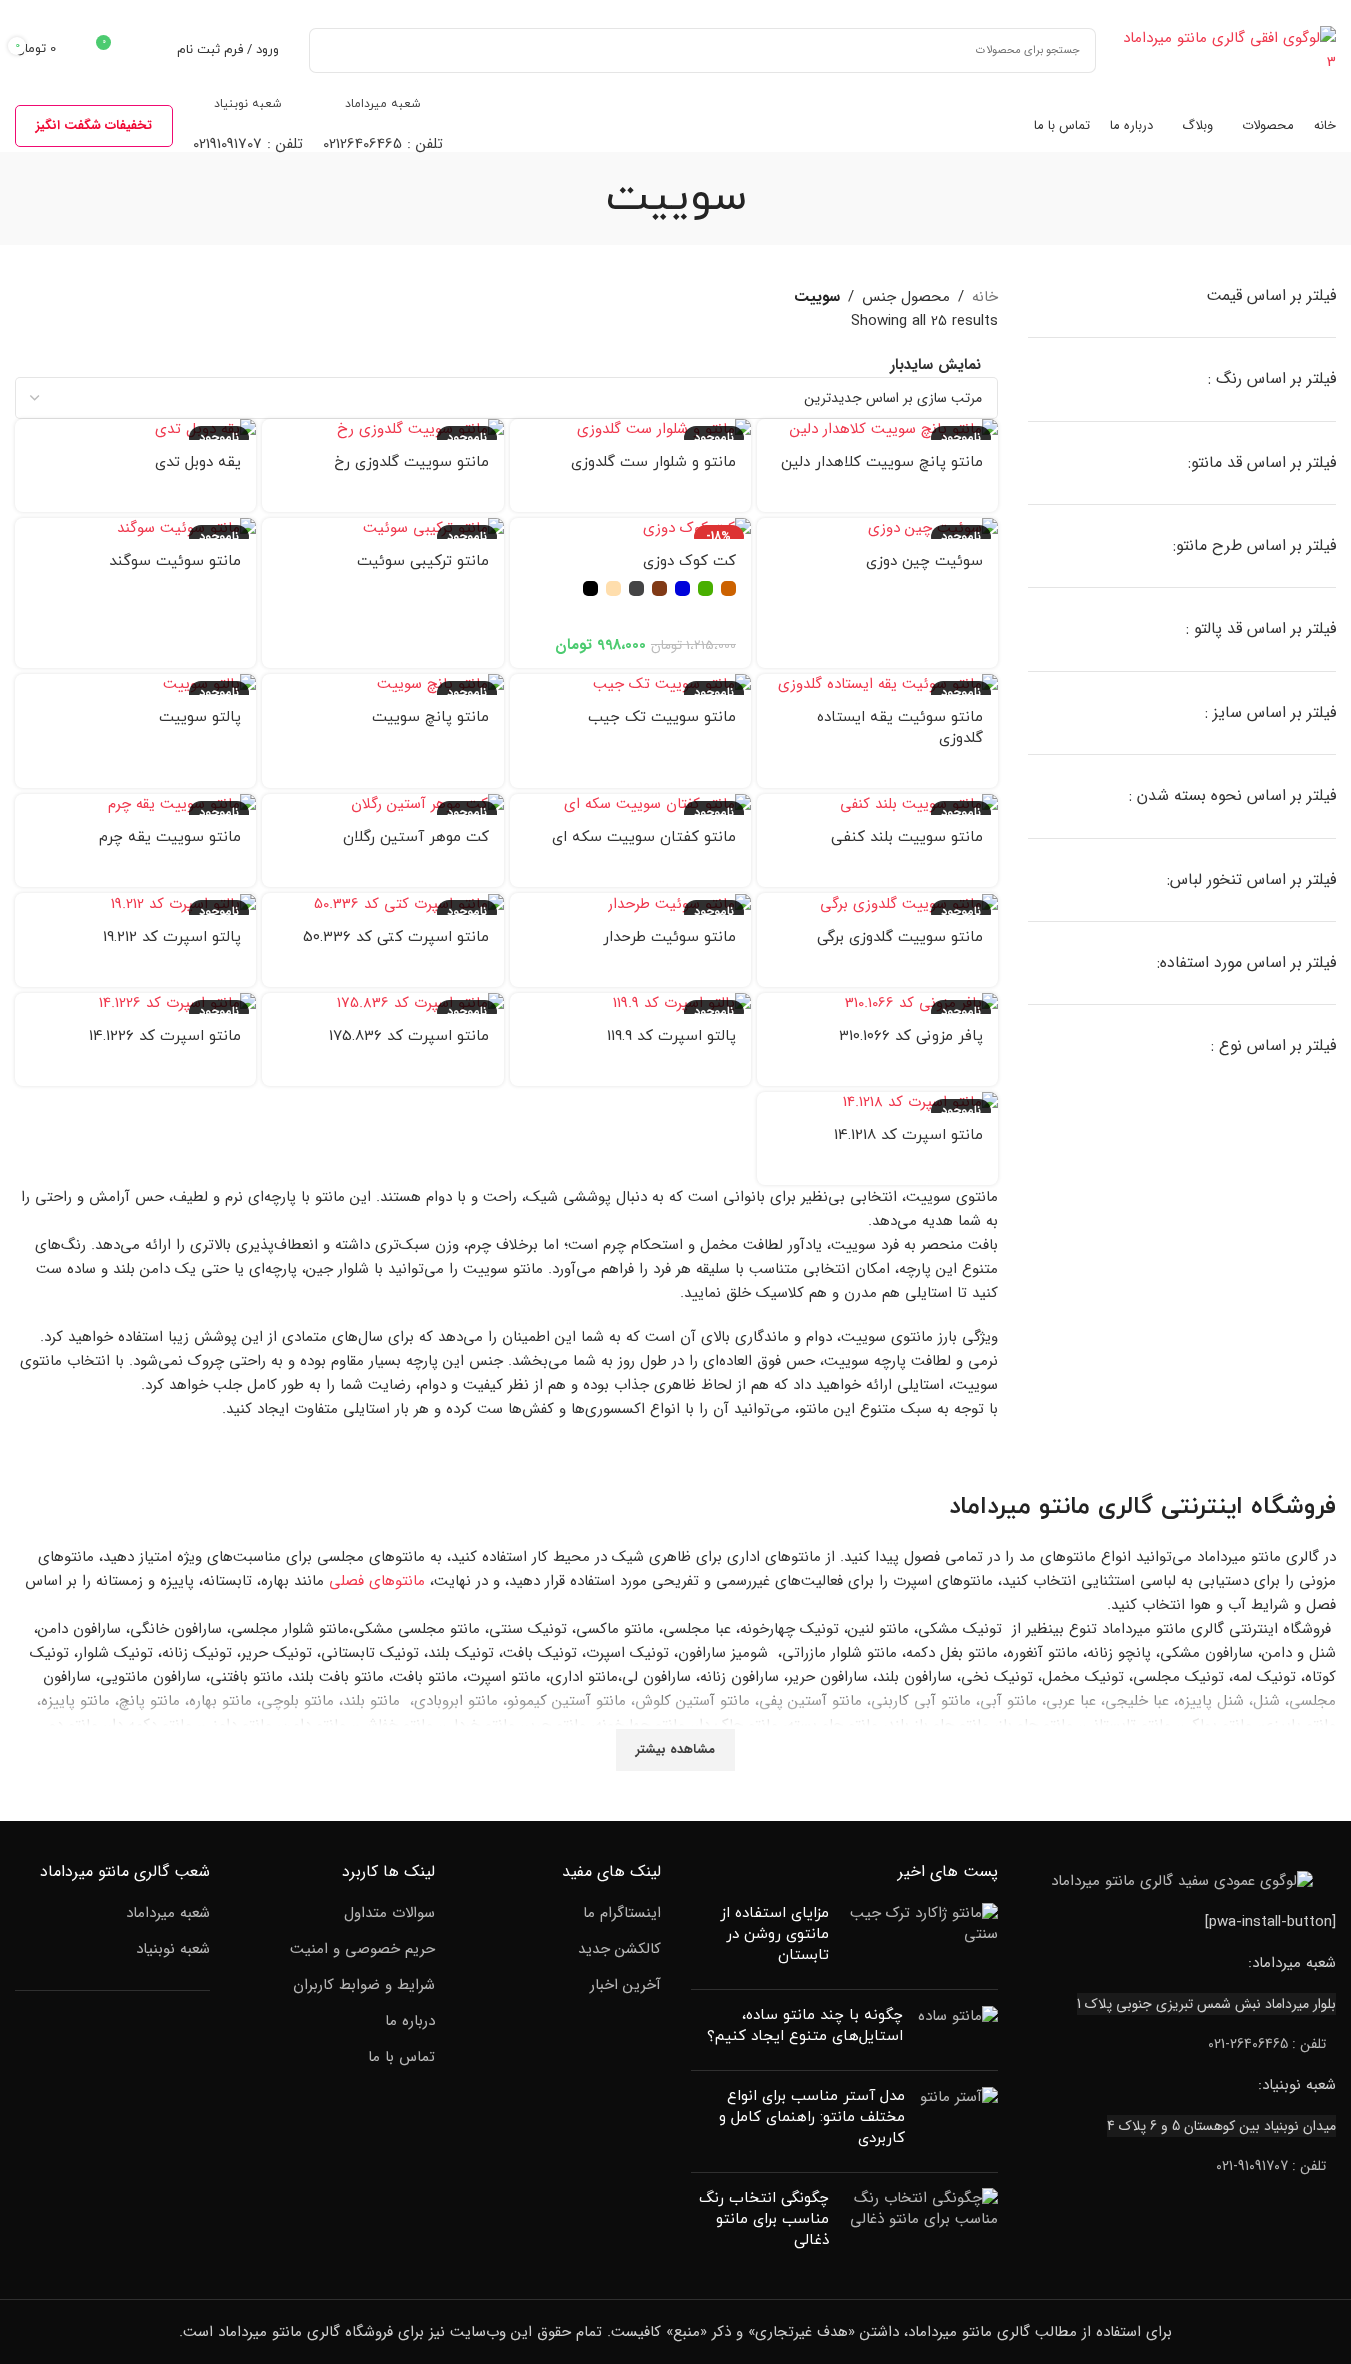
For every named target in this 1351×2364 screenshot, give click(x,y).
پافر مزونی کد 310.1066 (911, 1036)
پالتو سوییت (200, 717)
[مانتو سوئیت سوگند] (135, 528)
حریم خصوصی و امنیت (362, 1949)
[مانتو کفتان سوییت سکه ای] (630, 804)
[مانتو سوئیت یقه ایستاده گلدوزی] (877, 684)
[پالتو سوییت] (135, 684)
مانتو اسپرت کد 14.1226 (165, 1036)
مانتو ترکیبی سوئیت (423, 561)
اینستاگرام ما (622, 1913)
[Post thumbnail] (921, 1938)
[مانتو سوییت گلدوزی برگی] (877, 903)
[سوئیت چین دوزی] (877, 528)
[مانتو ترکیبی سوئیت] (382, 528)
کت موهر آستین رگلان (416, 837)
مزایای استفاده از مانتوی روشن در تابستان (774, 1934)
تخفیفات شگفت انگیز (94, 125)
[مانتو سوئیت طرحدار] (630, 903)
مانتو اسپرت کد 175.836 (409, 1036)
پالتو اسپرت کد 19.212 (172, 937)
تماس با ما (401, 2057)
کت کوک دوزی (689, 561)
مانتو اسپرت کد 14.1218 (908, 1135)
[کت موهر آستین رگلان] (382, 804)
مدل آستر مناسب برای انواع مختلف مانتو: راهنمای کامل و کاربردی (812, 2117)
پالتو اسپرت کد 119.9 (671, 1036)
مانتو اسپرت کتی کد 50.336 (396, 937)
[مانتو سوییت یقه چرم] (135, 804)
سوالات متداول (389, 1913)
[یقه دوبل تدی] (135, 429)
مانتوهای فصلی (377, 1580)
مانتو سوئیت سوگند (175, 561)
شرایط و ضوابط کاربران (364, 1985)
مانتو (1064, 1507)
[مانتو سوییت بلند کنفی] (877, 804)
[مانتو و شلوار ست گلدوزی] (630, 429)
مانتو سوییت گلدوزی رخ (411, 462)
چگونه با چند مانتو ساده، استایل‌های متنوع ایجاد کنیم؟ (805, 2026)
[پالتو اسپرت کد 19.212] (135, 903)
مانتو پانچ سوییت (430, 717)
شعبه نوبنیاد (173, 1949)
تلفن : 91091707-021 (1271, 2166)
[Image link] (1182, 1881)
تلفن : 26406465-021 (1267, 2044)
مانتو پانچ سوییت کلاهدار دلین (882, 462)
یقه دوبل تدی (198, 462)
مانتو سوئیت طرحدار (669, 937)
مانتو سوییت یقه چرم (170, 837)
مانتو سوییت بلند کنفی (907, 837)
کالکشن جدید (619, 1949)
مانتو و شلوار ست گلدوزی (653, 462)
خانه (985, 297)
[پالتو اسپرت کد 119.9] (630, 1003)
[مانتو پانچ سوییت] (382, 684)
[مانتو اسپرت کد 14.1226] (135, 1003)
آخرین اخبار (625, 1985)
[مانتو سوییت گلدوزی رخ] (382, 429)
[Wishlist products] (149, 50)
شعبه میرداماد (168, 1913)
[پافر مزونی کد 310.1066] (877, 1003)
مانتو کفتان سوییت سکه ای (644, 837)
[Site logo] (1226, 49)
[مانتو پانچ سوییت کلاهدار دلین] (877, 429)
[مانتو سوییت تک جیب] (630, 684)
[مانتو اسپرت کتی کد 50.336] (382, 903)
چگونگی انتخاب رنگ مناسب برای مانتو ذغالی (764, 2219)
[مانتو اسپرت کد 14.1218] (877, 1102)
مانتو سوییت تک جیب (662, 717)
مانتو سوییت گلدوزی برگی (900, 937)
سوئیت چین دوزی (924, 561)
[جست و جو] (332, 50)
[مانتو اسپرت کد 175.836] (382, 1003)
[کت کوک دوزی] (630, 528)
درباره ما (410, 2021)
